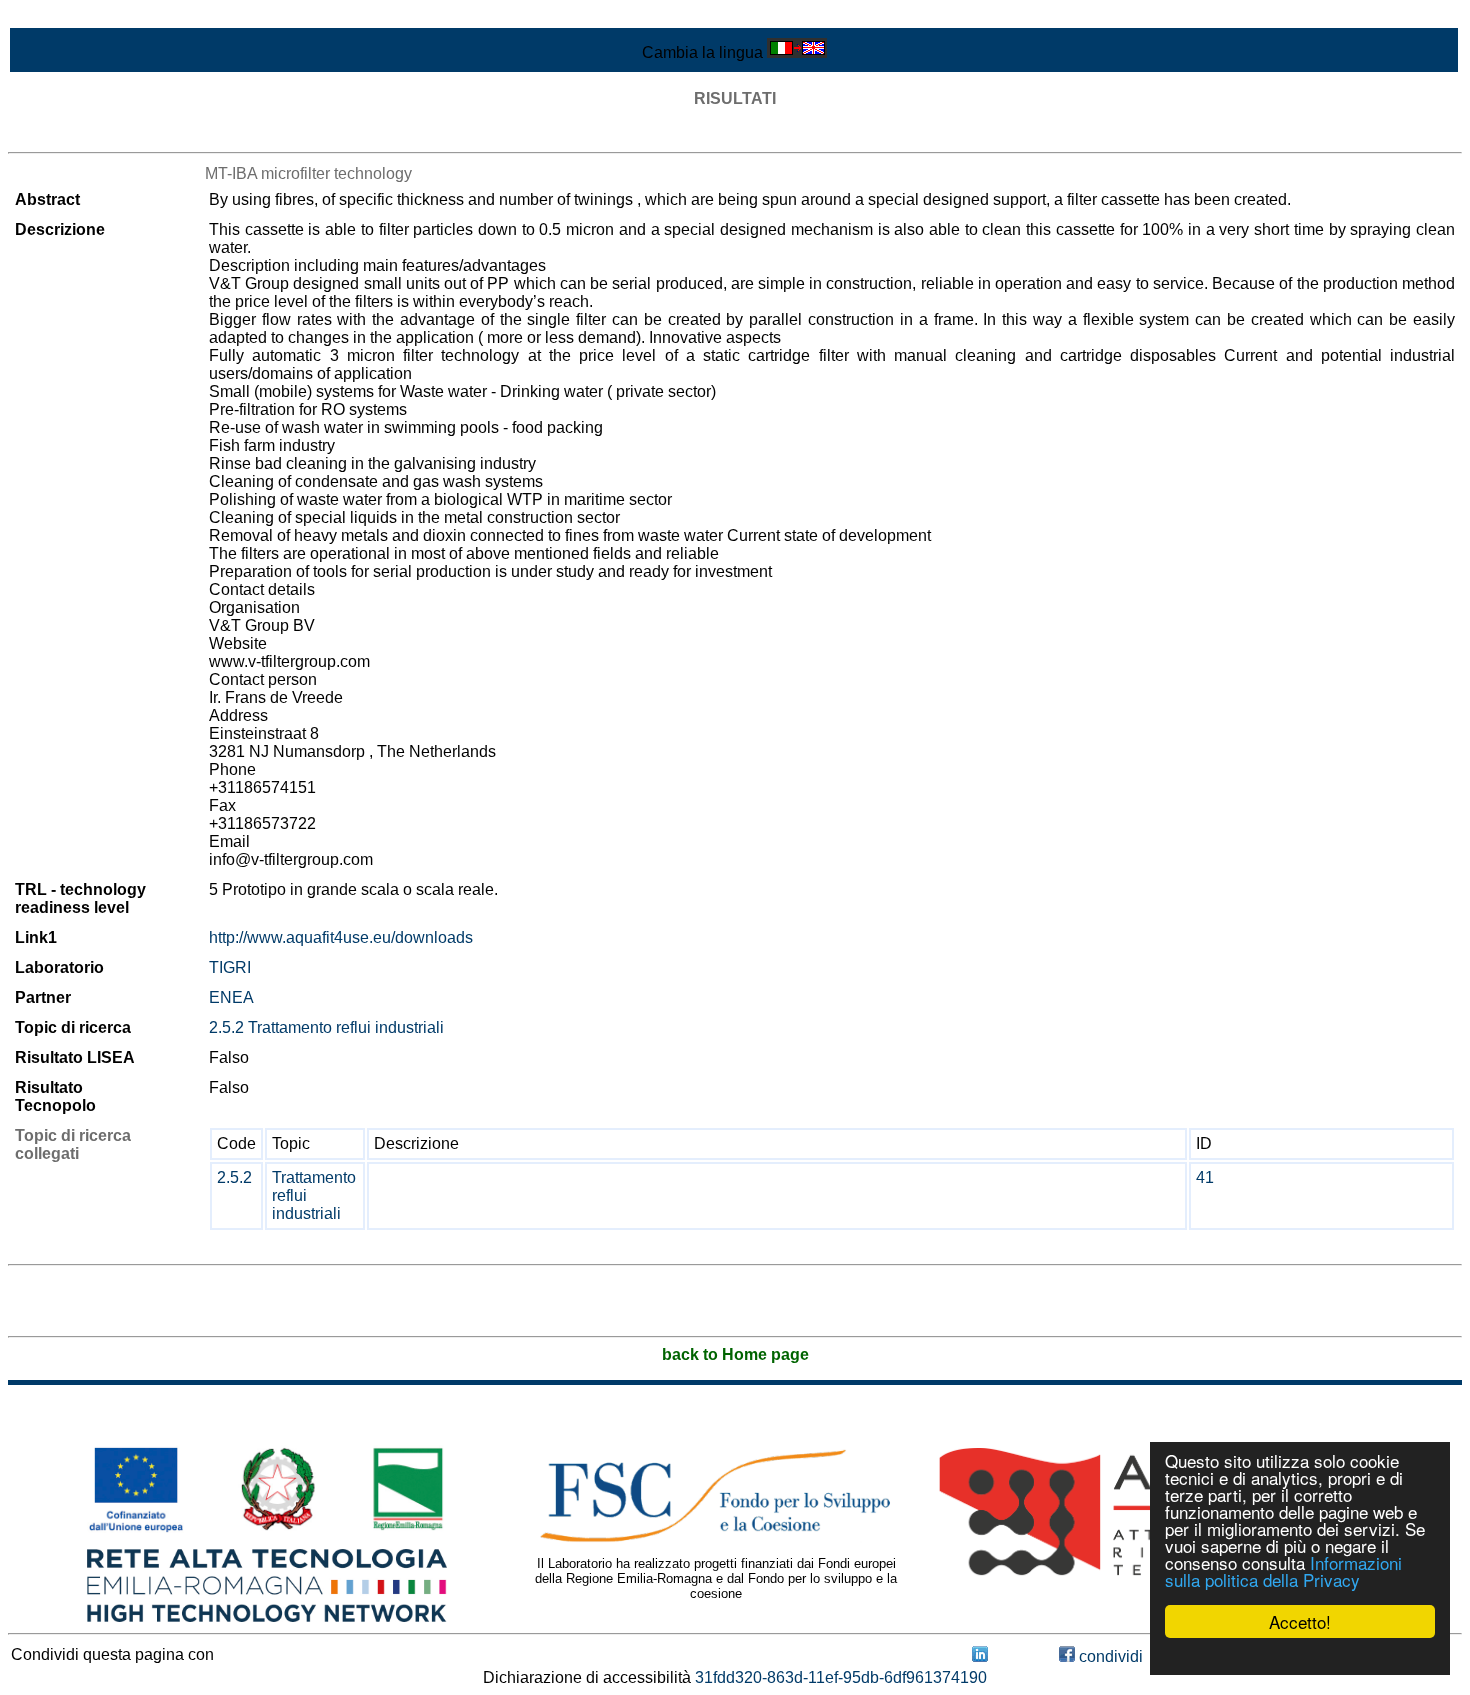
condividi (1109, 1656)
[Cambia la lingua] (797, 52)
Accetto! (1300, 1621)
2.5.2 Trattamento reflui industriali (326, 1027)
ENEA (231, 997)
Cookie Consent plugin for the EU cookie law (1300, 1656)
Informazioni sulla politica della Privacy (1283, 1571)
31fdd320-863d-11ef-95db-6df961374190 (841, 1677)
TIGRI (230, 967)
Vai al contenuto (65, 16)
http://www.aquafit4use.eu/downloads (341, 937)
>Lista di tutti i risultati (84, 134)
